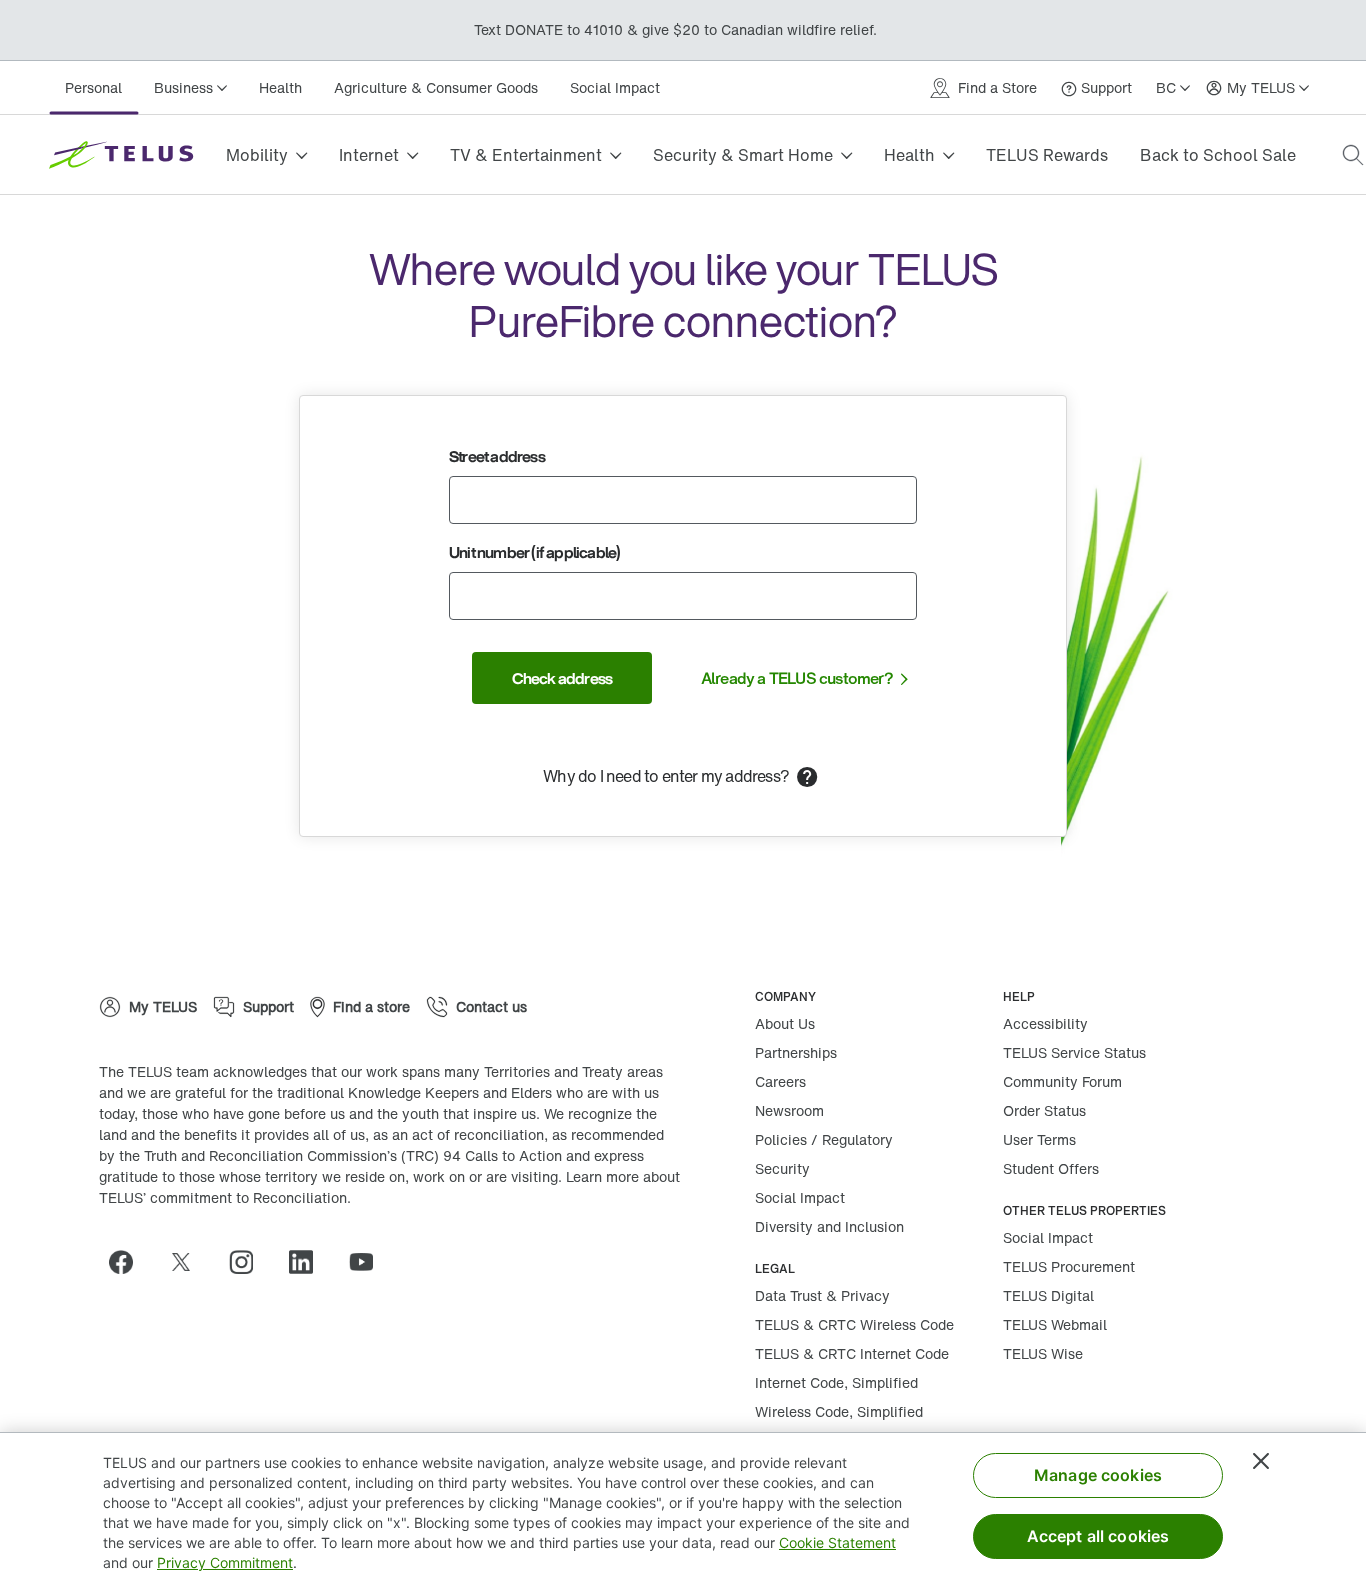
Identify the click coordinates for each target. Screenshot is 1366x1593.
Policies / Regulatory (824, 1139)
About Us (785, 1023)
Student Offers (1051, 1168)
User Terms (1039, 1139)
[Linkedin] (309, 1262)
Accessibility (1045, 1023)
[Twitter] (189, 1262)
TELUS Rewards (1047, 155)
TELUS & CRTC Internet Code (852, 1353)
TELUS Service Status (1074, 1052)
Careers (780, 1081)
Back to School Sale (1218, 155)
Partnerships (796, 1052)
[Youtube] (369, 1262)
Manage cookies (1098, 1475)
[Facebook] (129, 1262)
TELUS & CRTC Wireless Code (854, 1324)
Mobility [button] (257, 155)
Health (280, 87)
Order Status (1044, 1110)
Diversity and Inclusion (829, 1226)
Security (782, 1168)
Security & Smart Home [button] (743, 155)
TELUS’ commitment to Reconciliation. (225, 1197)
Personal (93, 87)
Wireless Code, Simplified (839, 1411)
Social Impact (615, 87)
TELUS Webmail (1055, 1324)
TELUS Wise (1043, 1353)
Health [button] (909, 155)
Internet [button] (369, 155)
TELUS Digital (1048, 1295)
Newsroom (789, 1110)
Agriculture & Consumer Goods (436, 87)
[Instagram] (249, 1262)
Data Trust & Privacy (822, 1295)
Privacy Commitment (225, 1562)
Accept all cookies (1098, 1536)
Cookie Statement (837, 1542)
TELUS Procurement (1069, 1266)
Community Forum (1062, 1081)
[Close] (1261, 1461)
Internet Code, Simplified (836, 1382)
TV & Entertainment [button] (526, 155)
